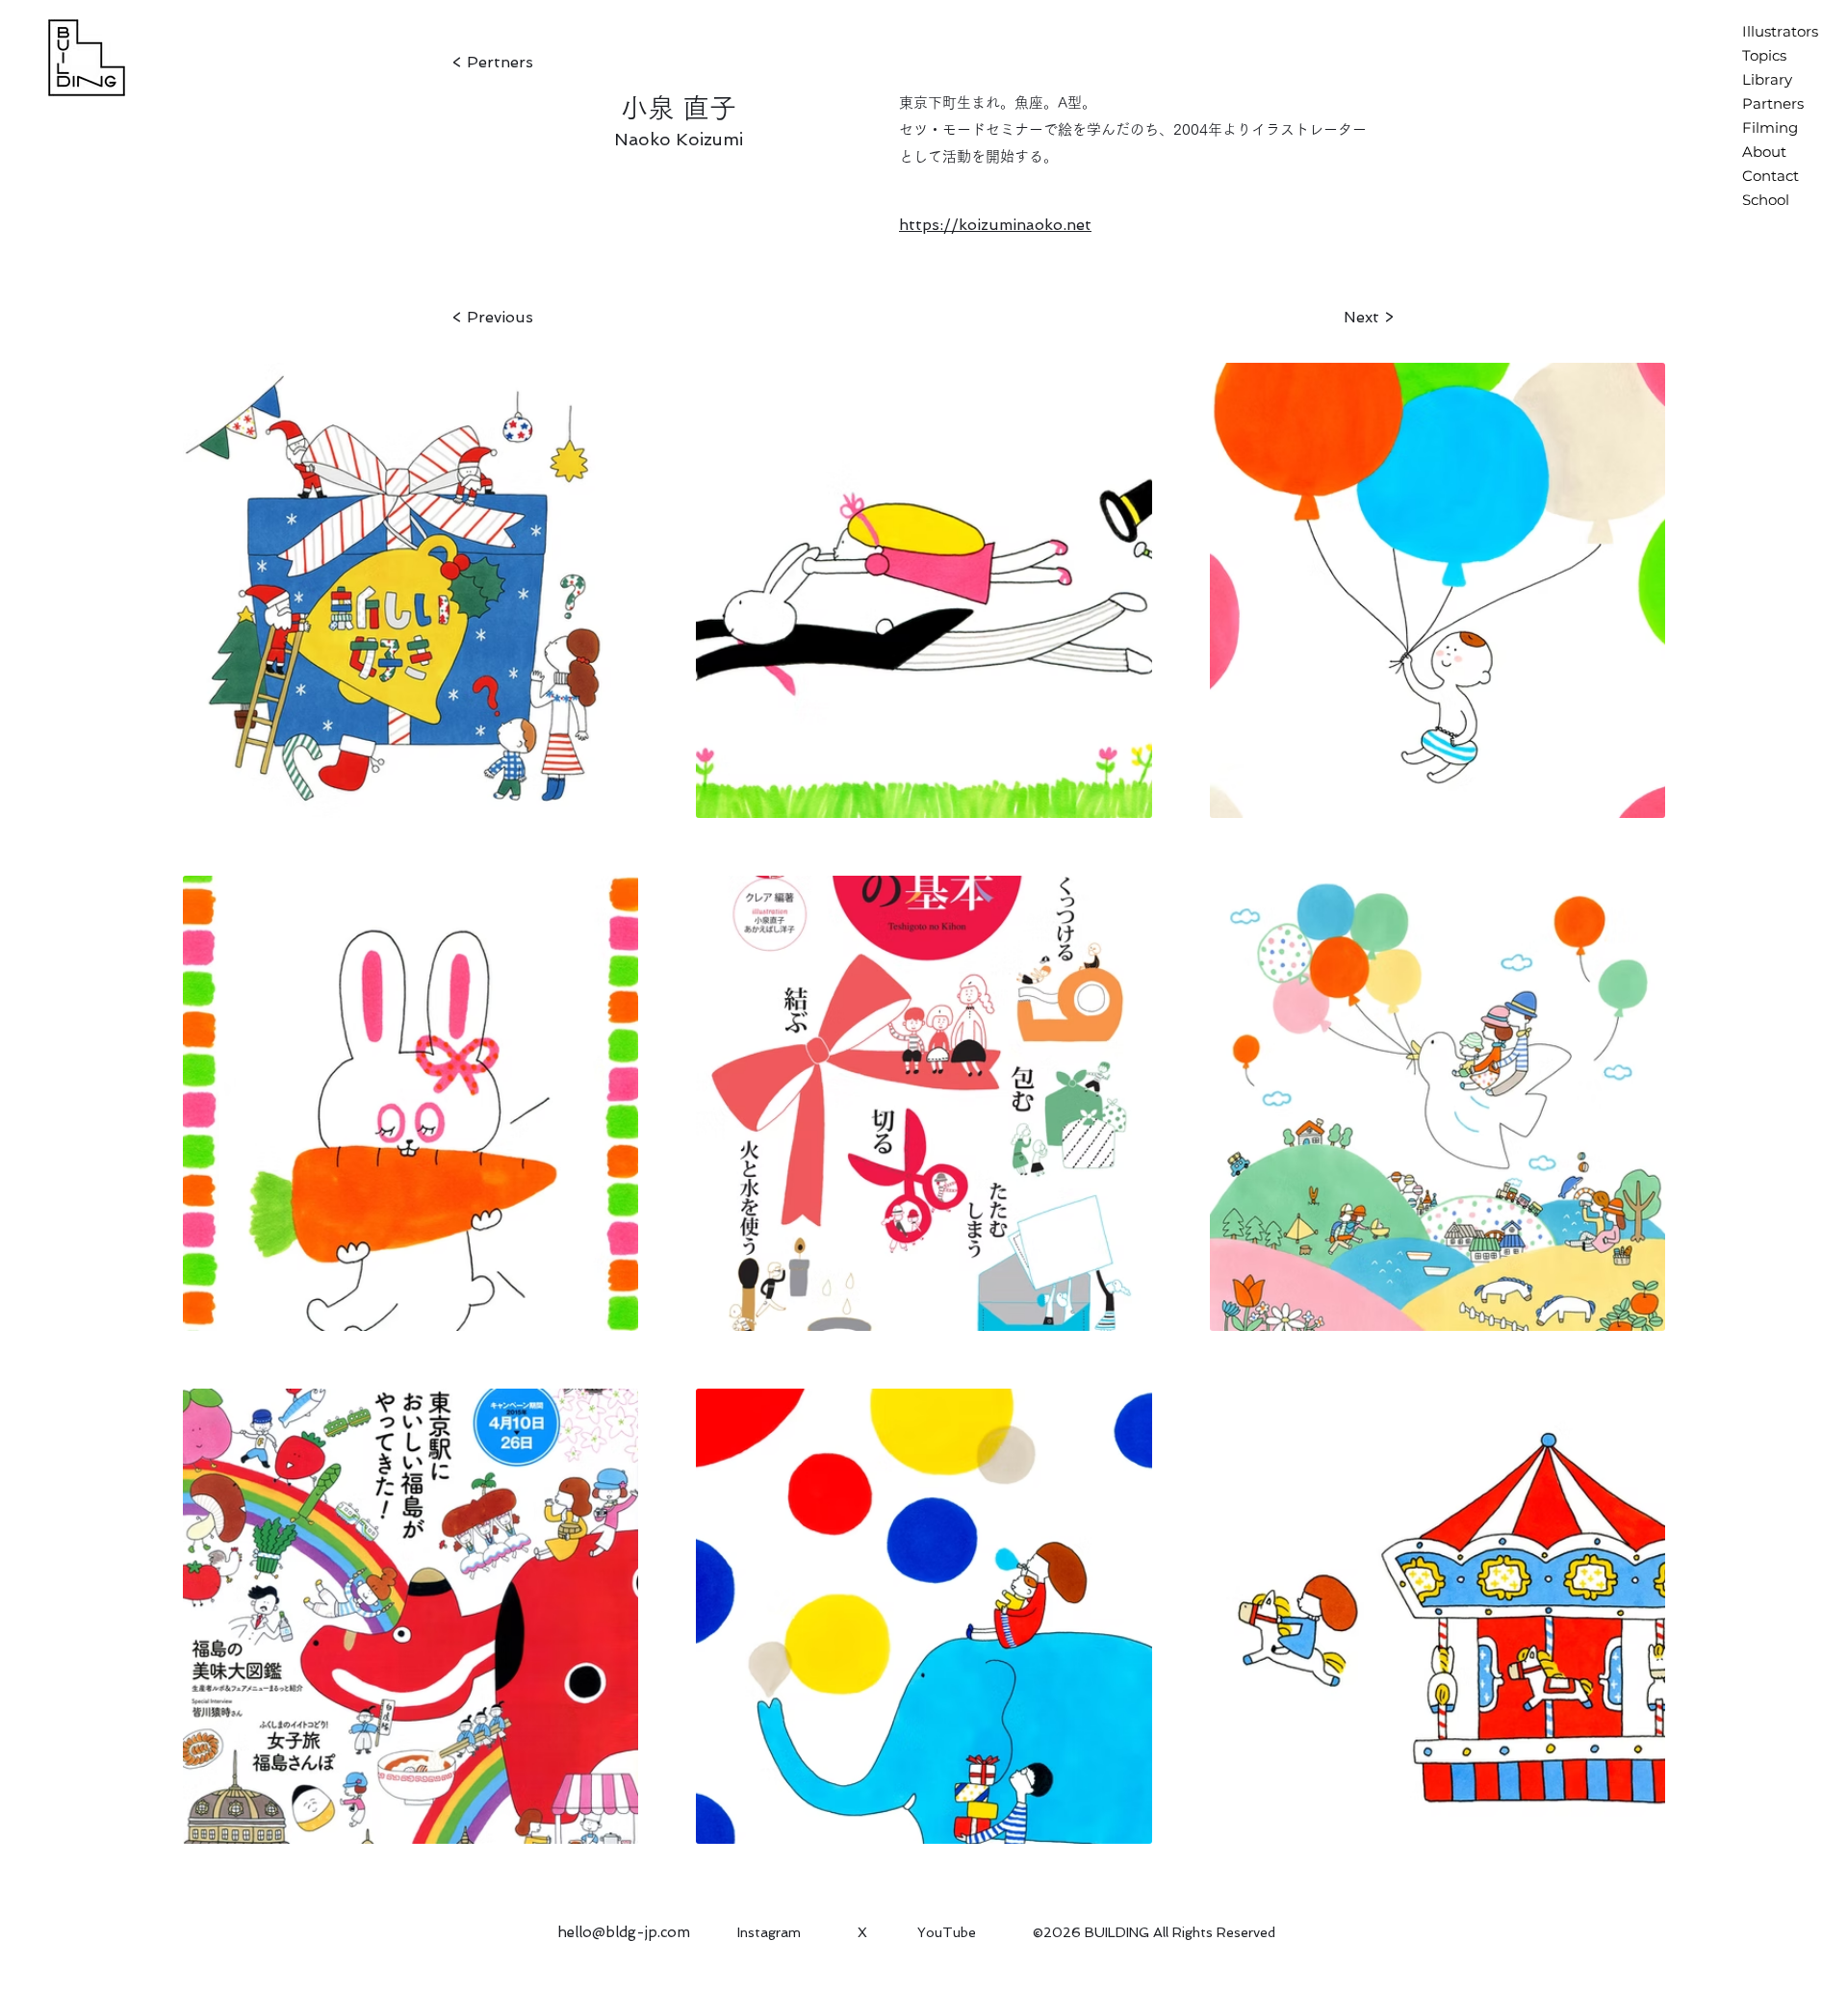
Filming (1770, 128)
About (1764, 152)
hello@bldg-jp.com (624, 1932)
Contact (1771, 176)
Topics (1764, 55)
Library (1767, 79)
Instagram (769, 1932)
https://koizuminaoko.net (995, 225)
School (1766, 200)
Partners (1773, 103)
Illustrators (1780, 31)
